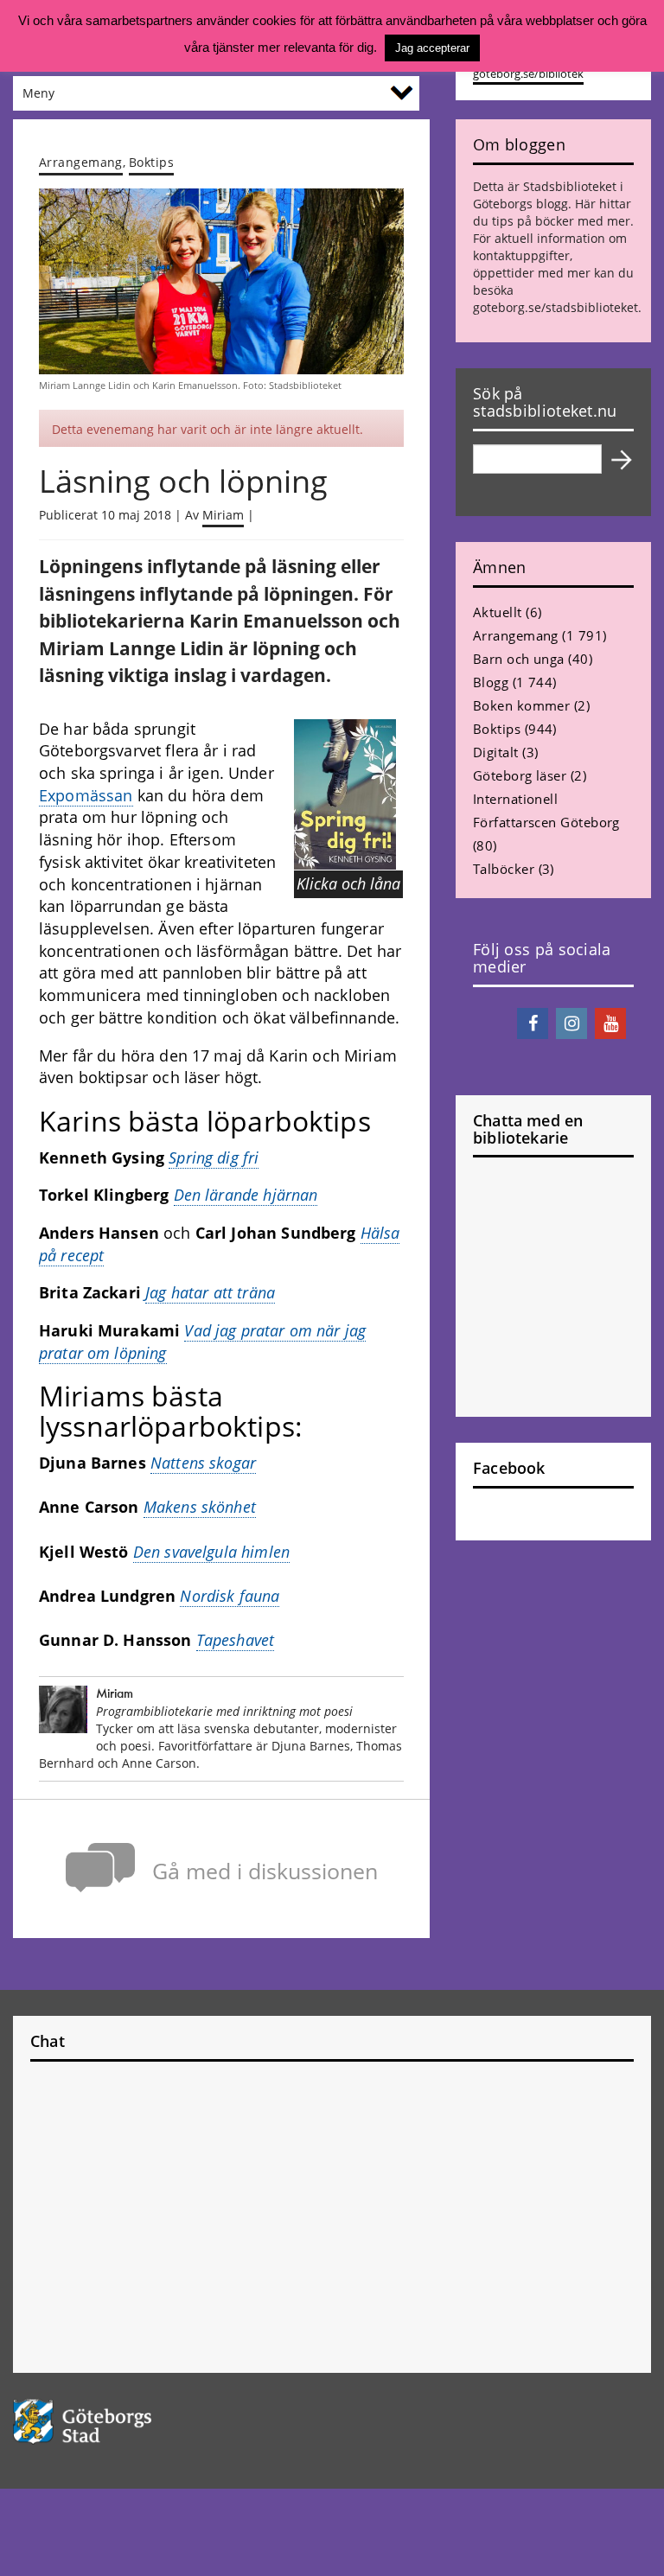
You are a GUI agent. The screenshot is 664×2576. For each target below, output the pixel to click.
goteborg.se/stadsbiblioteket (555, 307)
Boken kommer (521, 705)
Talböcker (504, 869)
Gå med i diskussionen (265, 1871)
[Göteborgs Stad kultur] (332, 2422)
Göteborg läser (520, 775)
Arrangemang (81, 162)
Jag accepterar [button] (432, 48)
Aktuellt (498, 612)
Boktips (151, 162)
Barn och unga (519, 659)
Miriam (223, 515)
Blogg (491, 682)
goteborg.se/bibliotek (528, 74)
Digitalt (496, 752)
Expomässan (86, 795)
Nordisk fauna (230, 1596)
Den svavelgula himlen (211, 1552)
